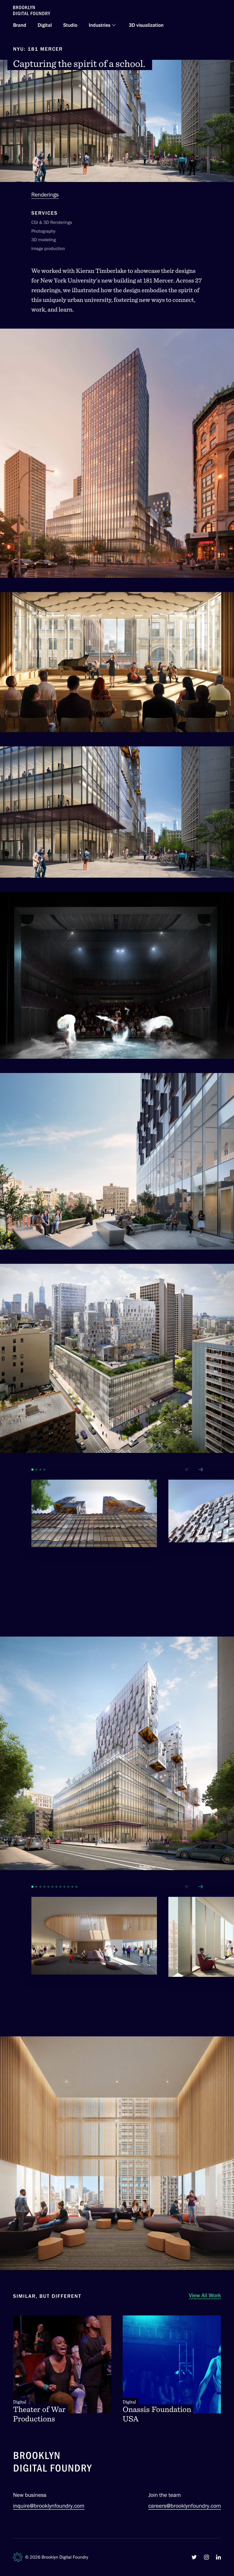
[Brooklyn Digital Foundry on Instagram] (206, 2557)
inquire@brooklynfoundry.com (49, 2506)
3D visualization (146, 25)
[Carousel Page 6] (52, 1887)
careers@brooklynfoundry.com (185, 2506)
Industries (100, 25)
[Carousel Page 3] (40, 1470)
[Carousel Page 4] (44, 1470)
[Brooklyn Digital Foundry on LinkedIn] (218, 2557)
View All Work (205, 2295)
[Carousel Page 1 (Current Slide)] (32, 1470)
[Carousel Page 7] (56, 1887)
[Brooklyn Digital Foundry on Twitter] (194, 2557)
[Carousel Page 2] (36, 1470)
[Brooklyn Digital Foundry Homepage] (32, 10)
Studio (70, 25)
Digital (45, 25)
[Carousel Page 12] (76, 1887)
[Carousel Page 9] (64, 1887)
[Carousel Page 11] (72, 1887)
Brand (20, 25)
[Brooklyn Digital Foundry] (53, 2463)
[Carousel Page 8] (60, 1887)
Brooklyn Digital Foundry (65, 2557)
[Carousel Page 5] (48, 1887)
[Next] (200, 1469)
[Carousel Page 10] (68, 1887)
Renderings (45, 194)
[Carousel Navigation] (192, 1469)
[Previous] (187, 1469)
